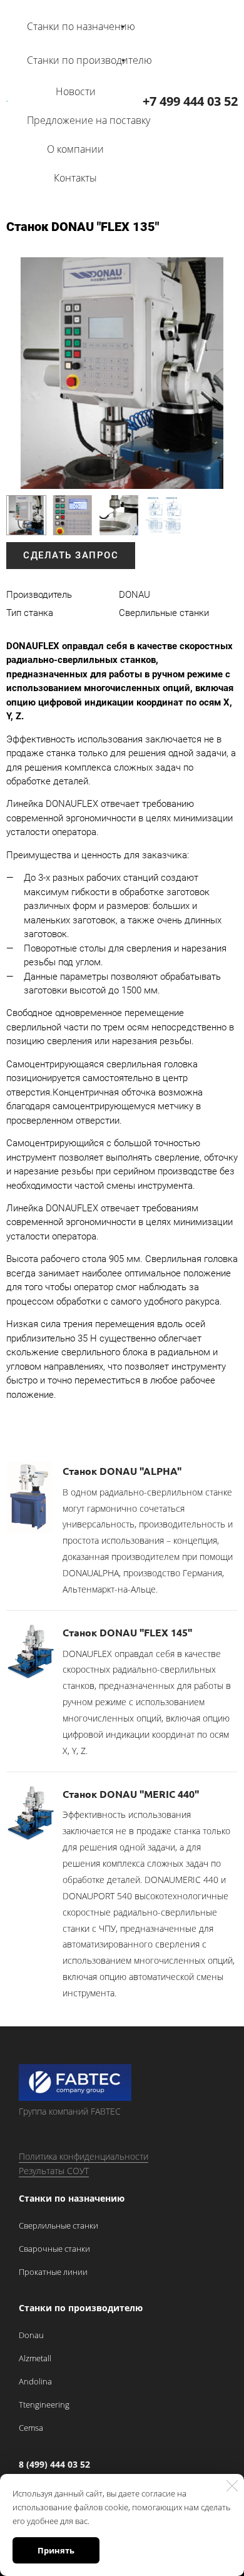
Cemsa (31, 2428)
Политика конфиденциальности (84, 2156)
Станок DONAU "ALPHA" (122, 1471)
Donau (31, 2335)
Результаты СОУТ (54, 2171)
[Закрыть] (232, 2486)
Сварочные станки (54, 2249)
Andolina (35, 2381)
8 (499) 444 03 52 (54, 2464)
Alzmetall (35, 2358)
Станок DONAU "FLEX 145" (127, 1632)
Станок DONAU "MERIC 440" (131, 1794)
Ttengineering (44, 2404)
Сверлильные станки (58, 2225)
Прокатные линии (53, 2272)
